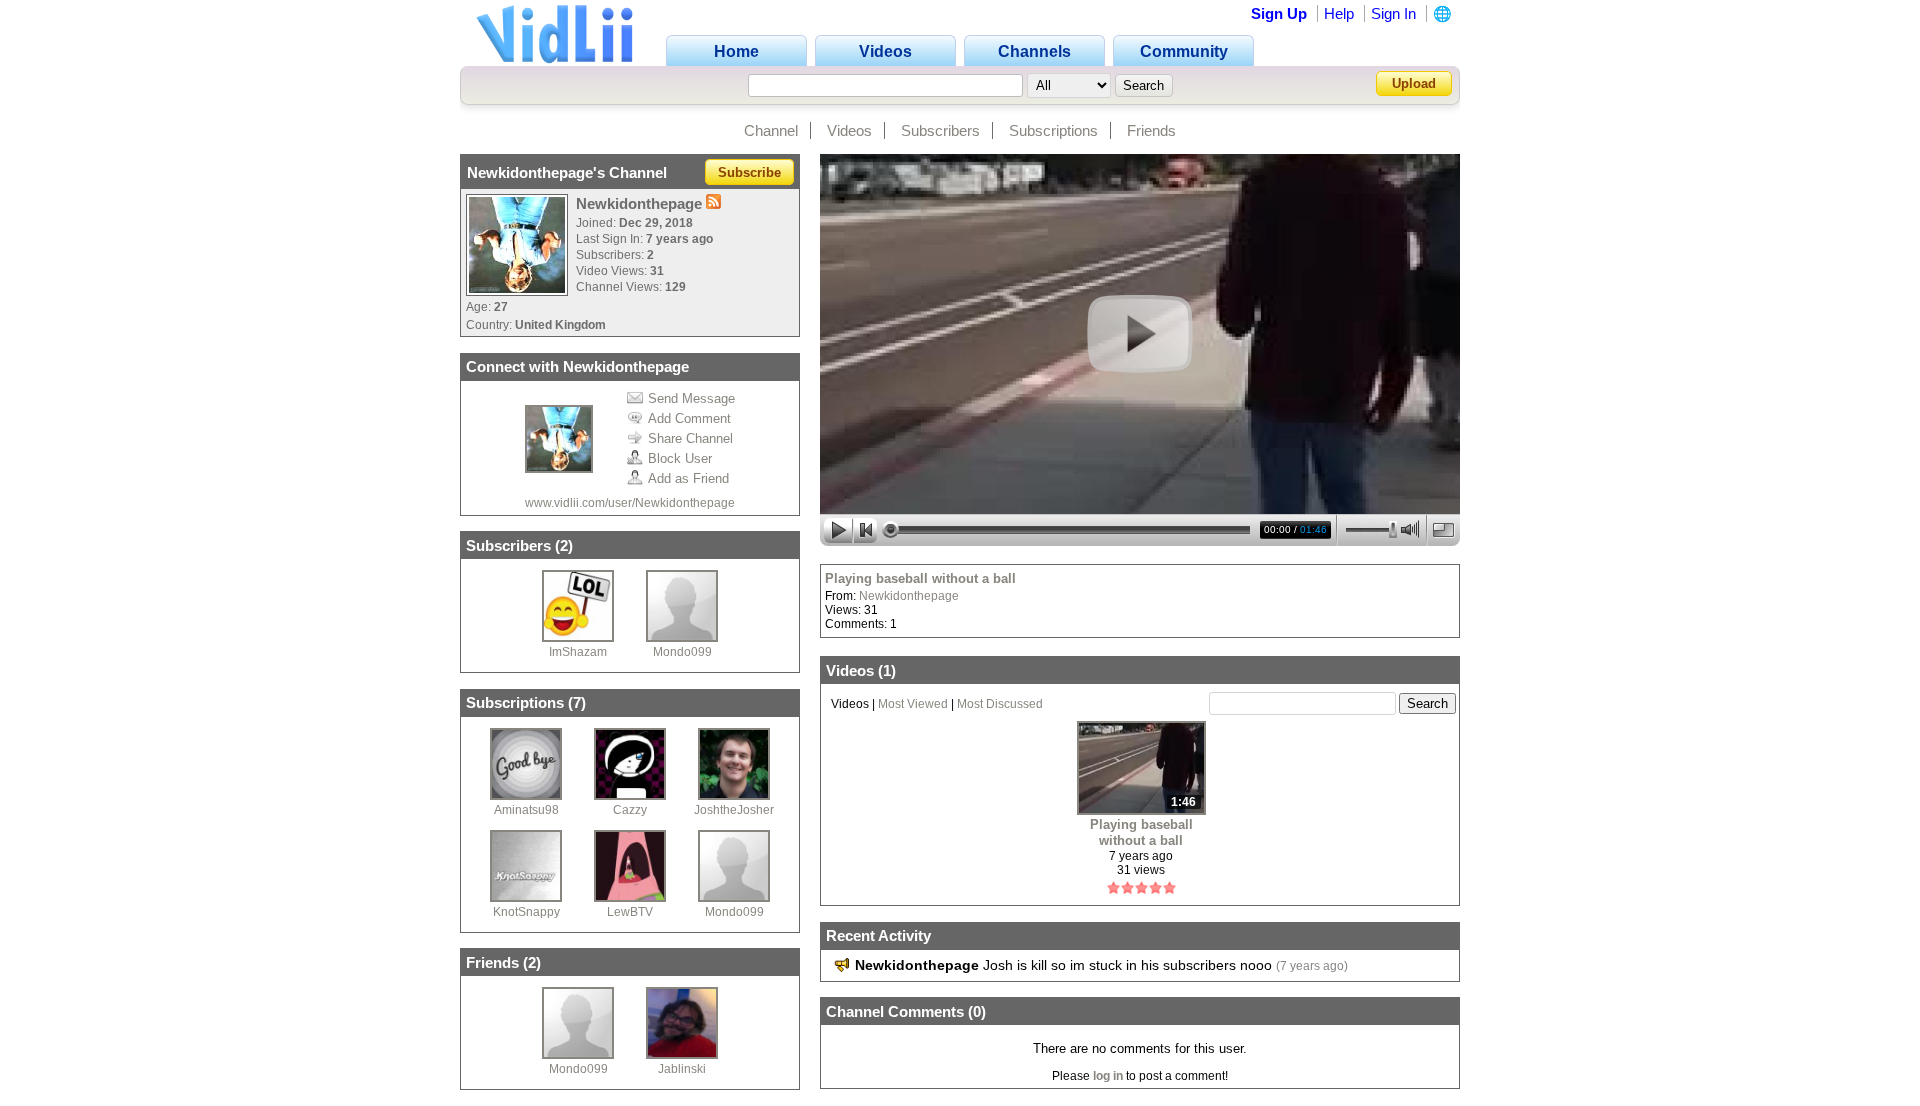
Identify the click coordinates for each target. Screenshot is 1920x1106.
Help (1339, 13)
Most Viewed (913, 704)
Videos (849, 130)
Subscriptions (1053, 130)
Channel (771, 130)
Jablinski (682, 1069)
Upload (1414, 83)
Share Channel (690, 438)
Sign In (1393, 13)
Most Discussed (1000, 704)
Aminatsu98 (526, 810)
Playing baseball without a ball (920, 578)
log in (1108, 1076)
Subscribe (749, 172)
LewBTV (630, 912)
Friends (1151, 130)
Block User (680, 458)
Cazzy (630, 810)
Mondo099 (682, 652)
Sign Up (1279, 13)
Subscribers (940, 130)
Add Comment (689, 418)
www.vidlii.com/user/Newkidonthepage (630, 503)
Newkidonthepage (909, 596)
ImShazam (578, 652)
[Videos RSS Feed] (713, 203)
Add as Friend (688, 478)
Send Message (691, 398)
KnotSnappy (526, 912)
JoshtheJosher (734, 810)
